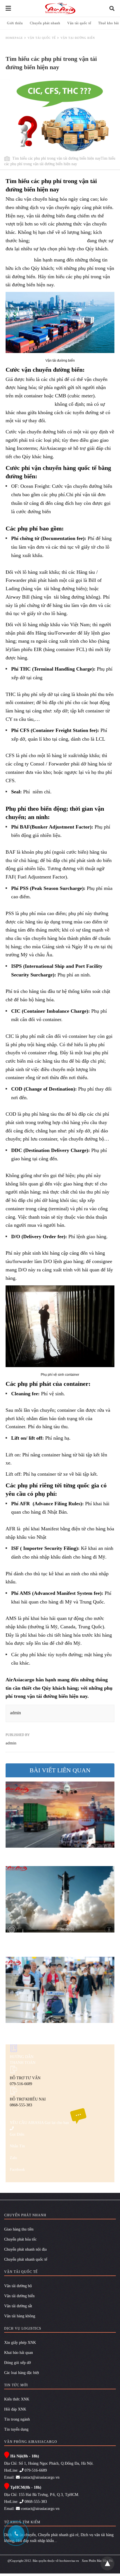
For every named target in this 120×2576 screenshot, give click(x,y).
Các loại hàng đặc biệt (22, 2373)
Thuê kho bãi (109, 23)
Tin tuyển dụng (16, 2429)
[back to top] (107, 2563)
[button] (60, 322)
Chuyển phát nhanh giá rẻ (58, 2535)
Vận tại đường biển (78, 38)
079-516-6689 (35, 2470)
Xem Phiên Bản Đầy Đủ (97, 2561)
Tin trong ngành (17, 2419)
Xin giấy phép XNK (20, 2343)
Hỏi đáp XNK (15, 2409)
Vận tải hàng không (20, 2316)
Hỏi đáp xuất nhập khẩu (35, 2541)
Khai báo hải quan (19, 2353)
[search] (112, 9)
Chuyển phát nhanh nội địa (25, 2249)
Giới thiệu (15, 23)
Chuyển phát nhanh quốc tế (26, 2259)
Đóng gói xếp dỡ (17, 2363)
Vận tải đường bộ (18, 2286)
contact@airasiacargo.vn (40, 2477)
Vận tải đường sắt (18, 2306)
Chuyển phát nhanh (45, 23)
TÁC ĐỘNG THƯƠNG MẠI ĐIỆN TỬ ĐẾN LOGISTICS (56, 1853)
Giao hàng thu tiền (19, 2229)
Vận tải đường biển (19, 2296)
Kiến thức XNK (17, 2399)
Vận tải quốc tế (79, 23)
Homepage (14, 38)
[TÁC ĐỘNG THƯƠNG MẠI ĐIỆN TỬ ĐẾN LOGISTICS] (60, 1815)
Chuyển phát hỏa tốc (20, 2239)
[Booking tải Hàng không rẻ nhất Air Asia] (60, 8)
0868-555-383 (35, 2502)
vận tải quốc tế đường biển (58, 241)
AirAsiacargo (19, 260)
